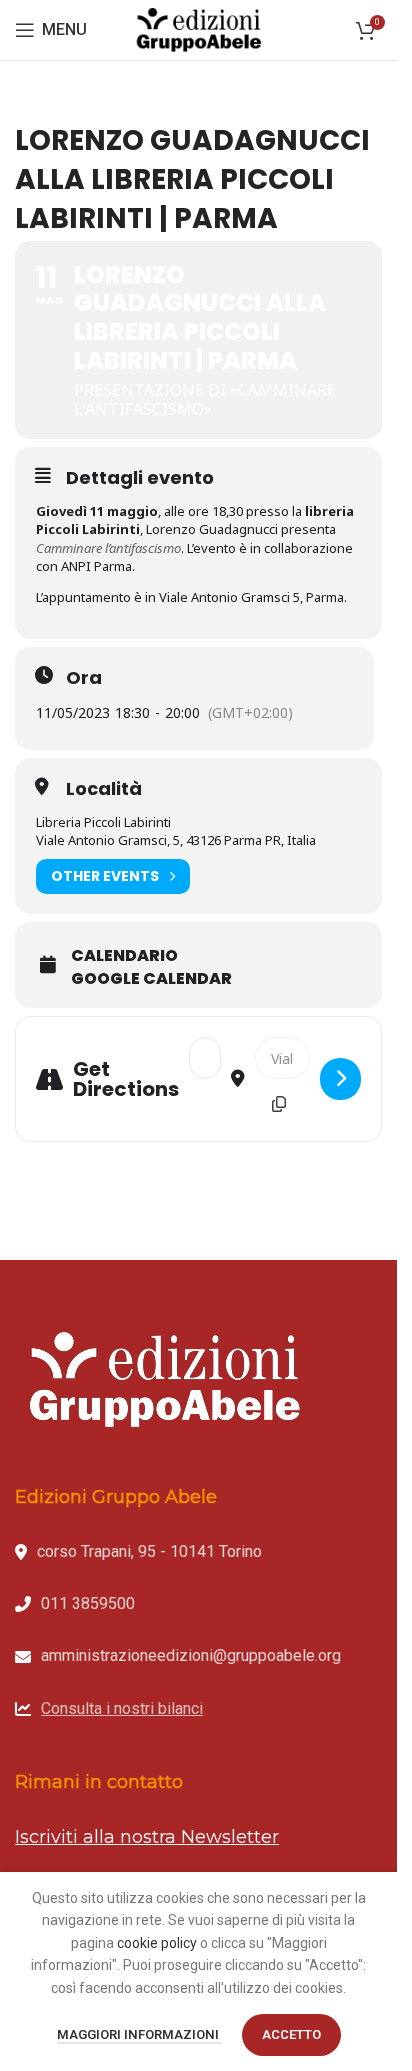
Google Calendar (151, 979)
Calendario (124, 956)
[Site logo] (199, 29)
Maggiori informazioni (139, 2034)
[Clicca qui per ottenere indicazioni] (340, 1079)
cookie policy (157, 1943)
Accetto (291, 2034)
